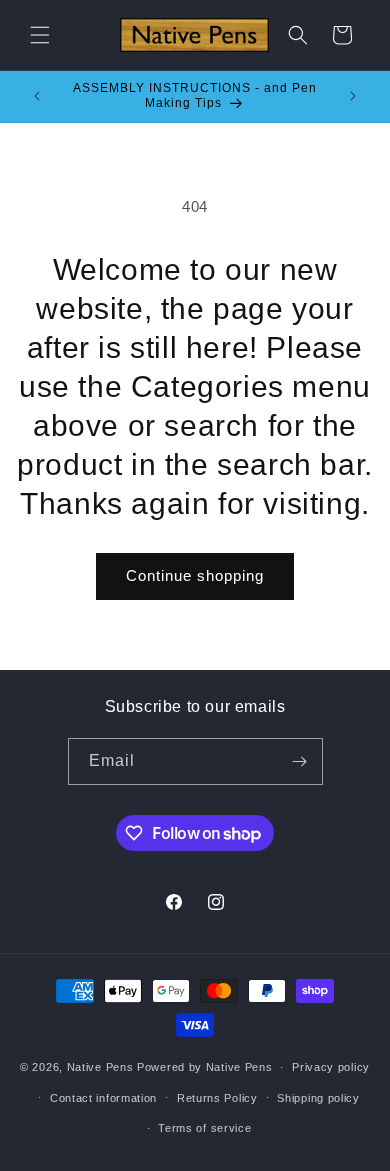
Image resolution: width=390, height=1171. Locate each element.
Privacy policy (331, 1067)
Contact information (103, 1098)
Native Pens (100, 1067)
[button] (40, 35)
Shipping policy (318, 1098)
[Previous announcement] (37, 96)
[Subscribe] (300, 761)
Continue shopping (195, 575)
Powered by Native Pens (204, 1067)
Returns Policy (217, 1098)
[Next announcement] (353, 96)
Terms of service (204, 1128)
